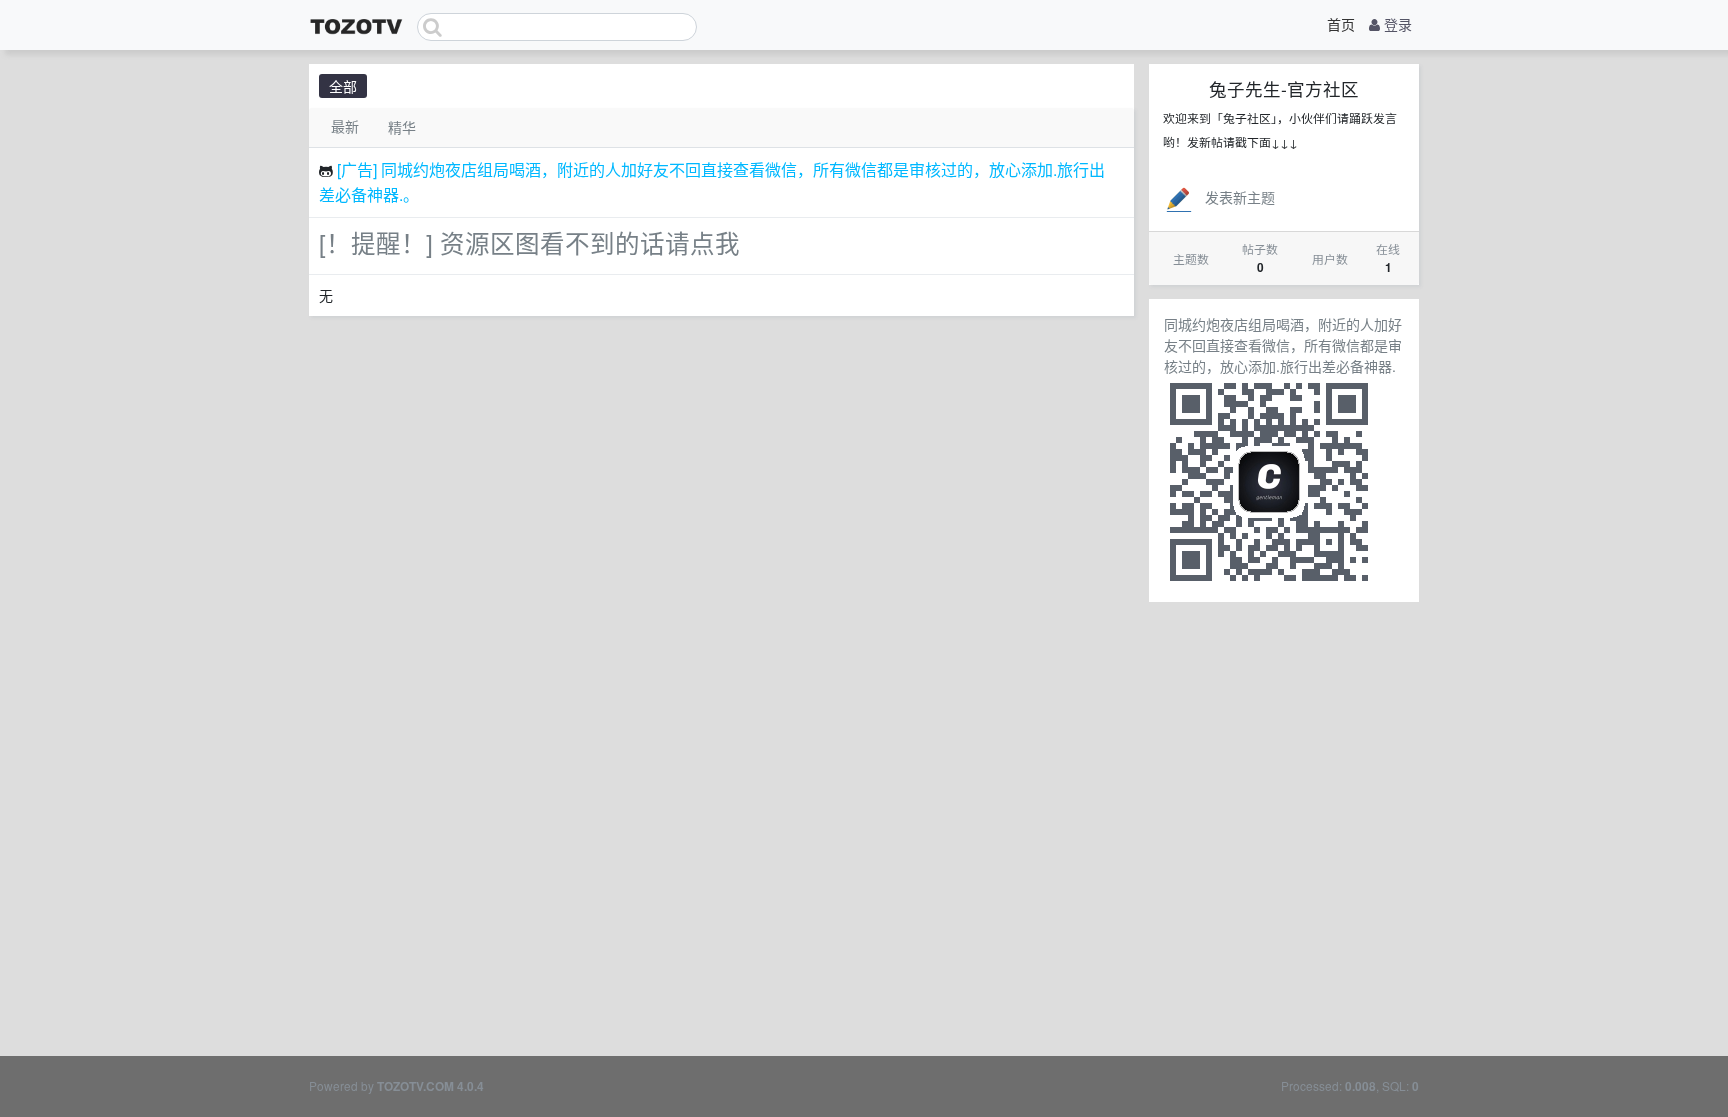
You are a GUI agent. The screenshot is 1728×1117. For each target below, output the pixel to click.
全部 (343, 86)
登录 (1396, 24)
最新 (345, 126)
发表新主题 (1240, 197)
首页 (1341, 24)
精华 (402, 127)
